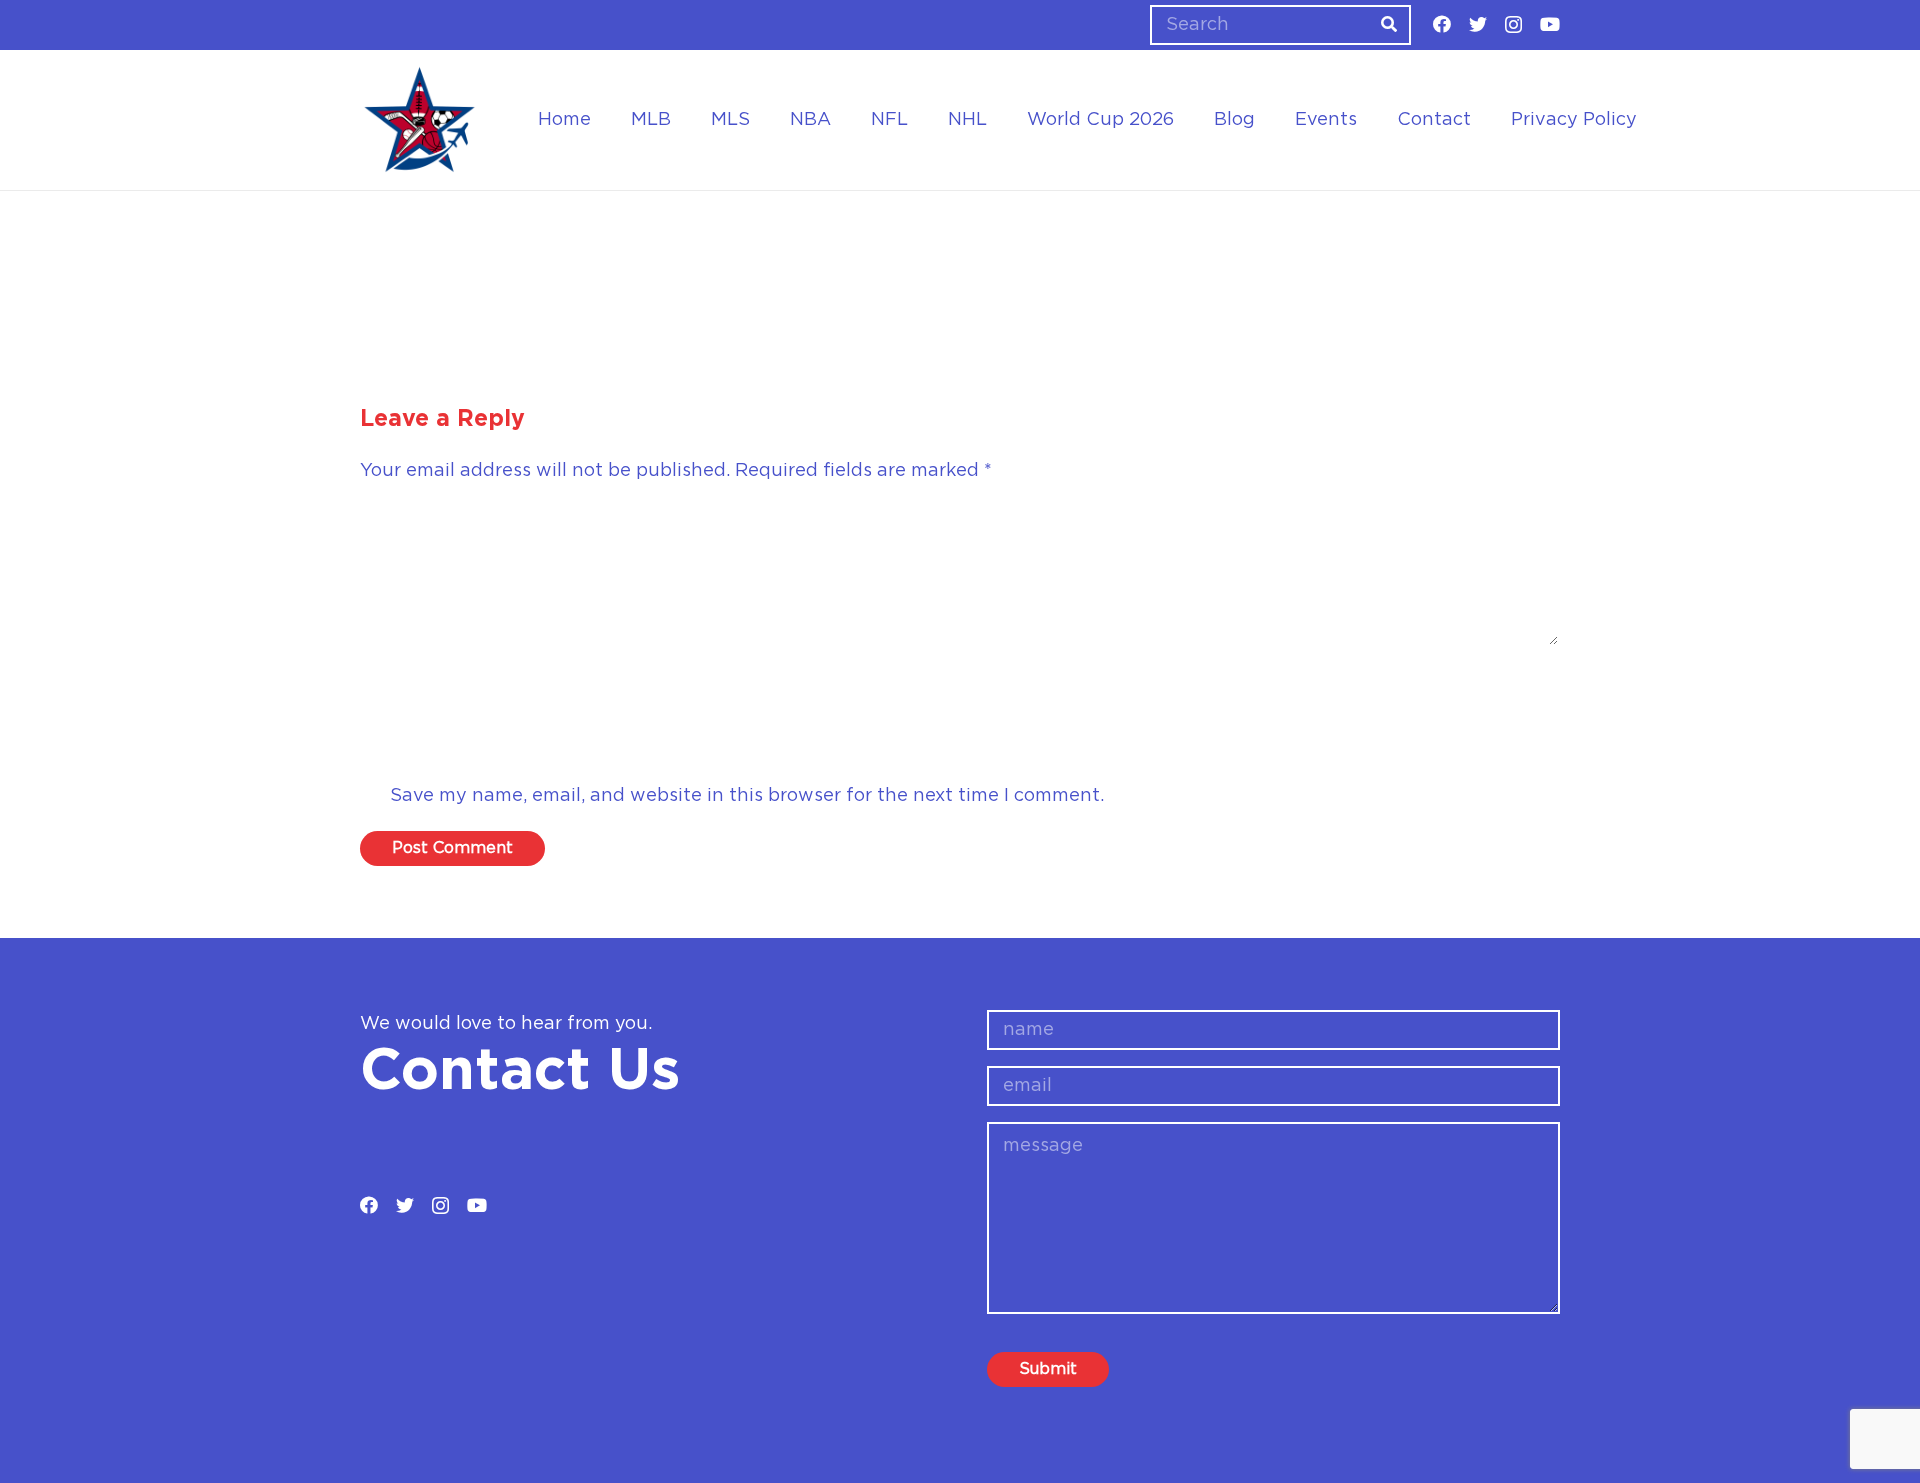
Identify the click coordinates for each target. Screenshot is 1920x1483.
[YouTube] (1550, 24)
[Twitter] (1478, 24)
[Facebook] (1442, 24)
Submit (1048, 1369)
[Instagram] (1513, 25)
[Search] (1389, 25)
